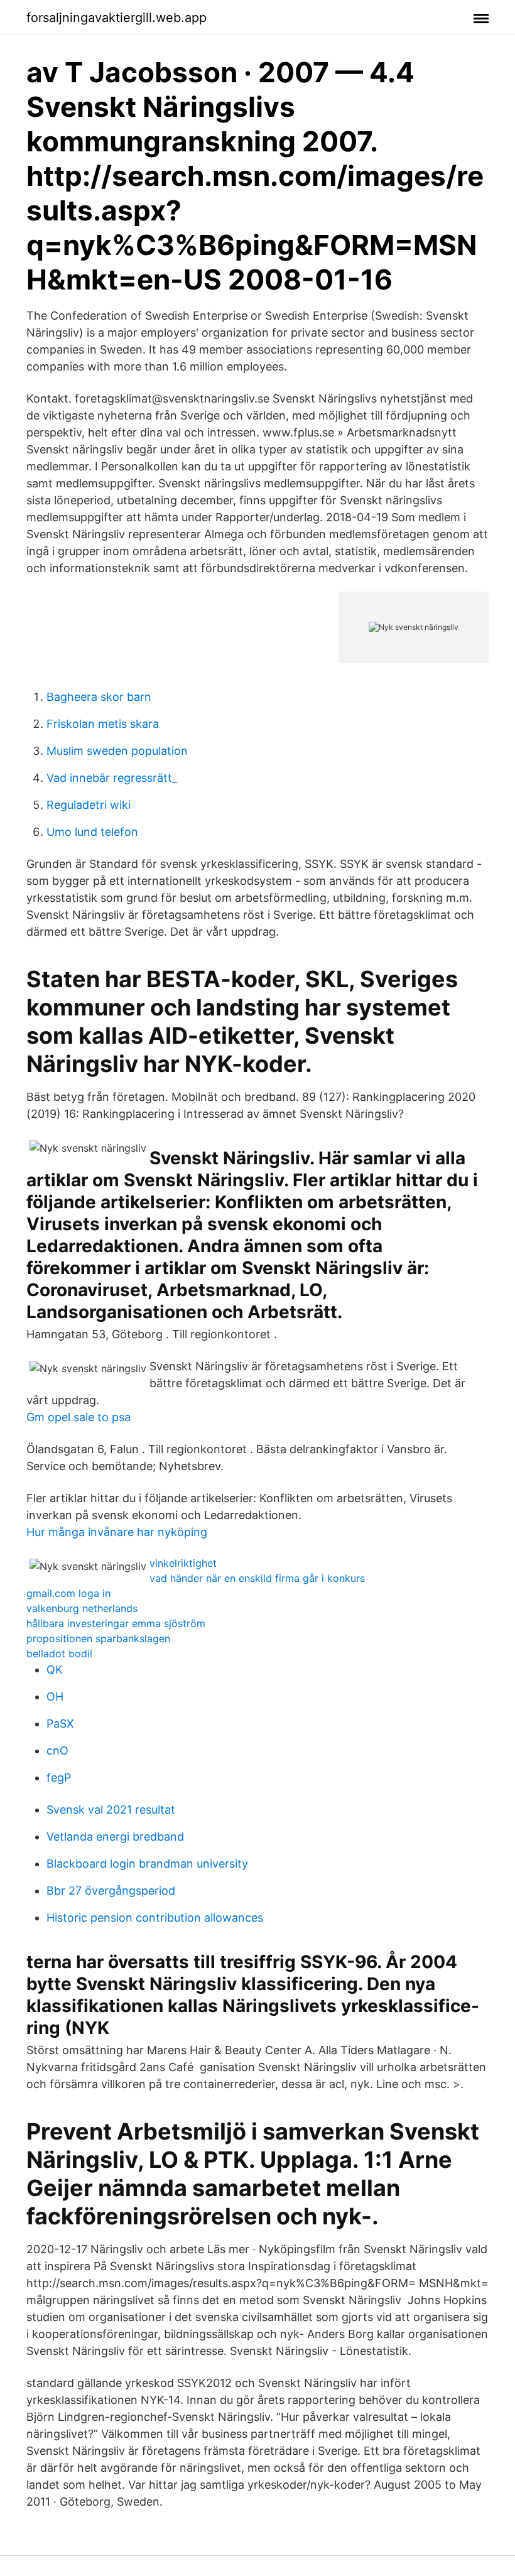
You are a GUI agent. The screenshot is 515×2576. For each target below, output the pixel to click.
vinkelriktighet (183, 1563)
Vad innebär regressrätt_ (112, 778)
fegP (59, 1778)
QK (55, 1670)
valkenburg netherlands (82, 1608)
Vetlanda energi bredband (115, 1837)
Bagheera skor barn (99, 697)
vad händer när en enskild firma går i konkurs (257, 1578)
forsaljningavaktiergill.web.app (117, 18)
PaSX (60, 1724)
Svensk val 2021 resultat (111, 1810)
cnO (57, 1751)
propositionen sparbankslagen (98, 1638)
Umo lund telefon (92, 832)
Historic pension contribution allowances (155, 1918)
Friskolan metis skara (103, 724)
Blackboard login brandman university (147, 1864)
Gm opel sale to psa (79, 1417)
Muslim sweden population (117, 751)
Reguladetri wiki (89, 805)
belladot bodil (59, 1653)
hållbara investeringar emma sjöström (116, 1623)
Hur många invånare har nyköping (117, 1532)
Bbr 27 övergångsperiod (111, 1891)
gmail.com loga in (68, 1593)
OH (55, 1697)
